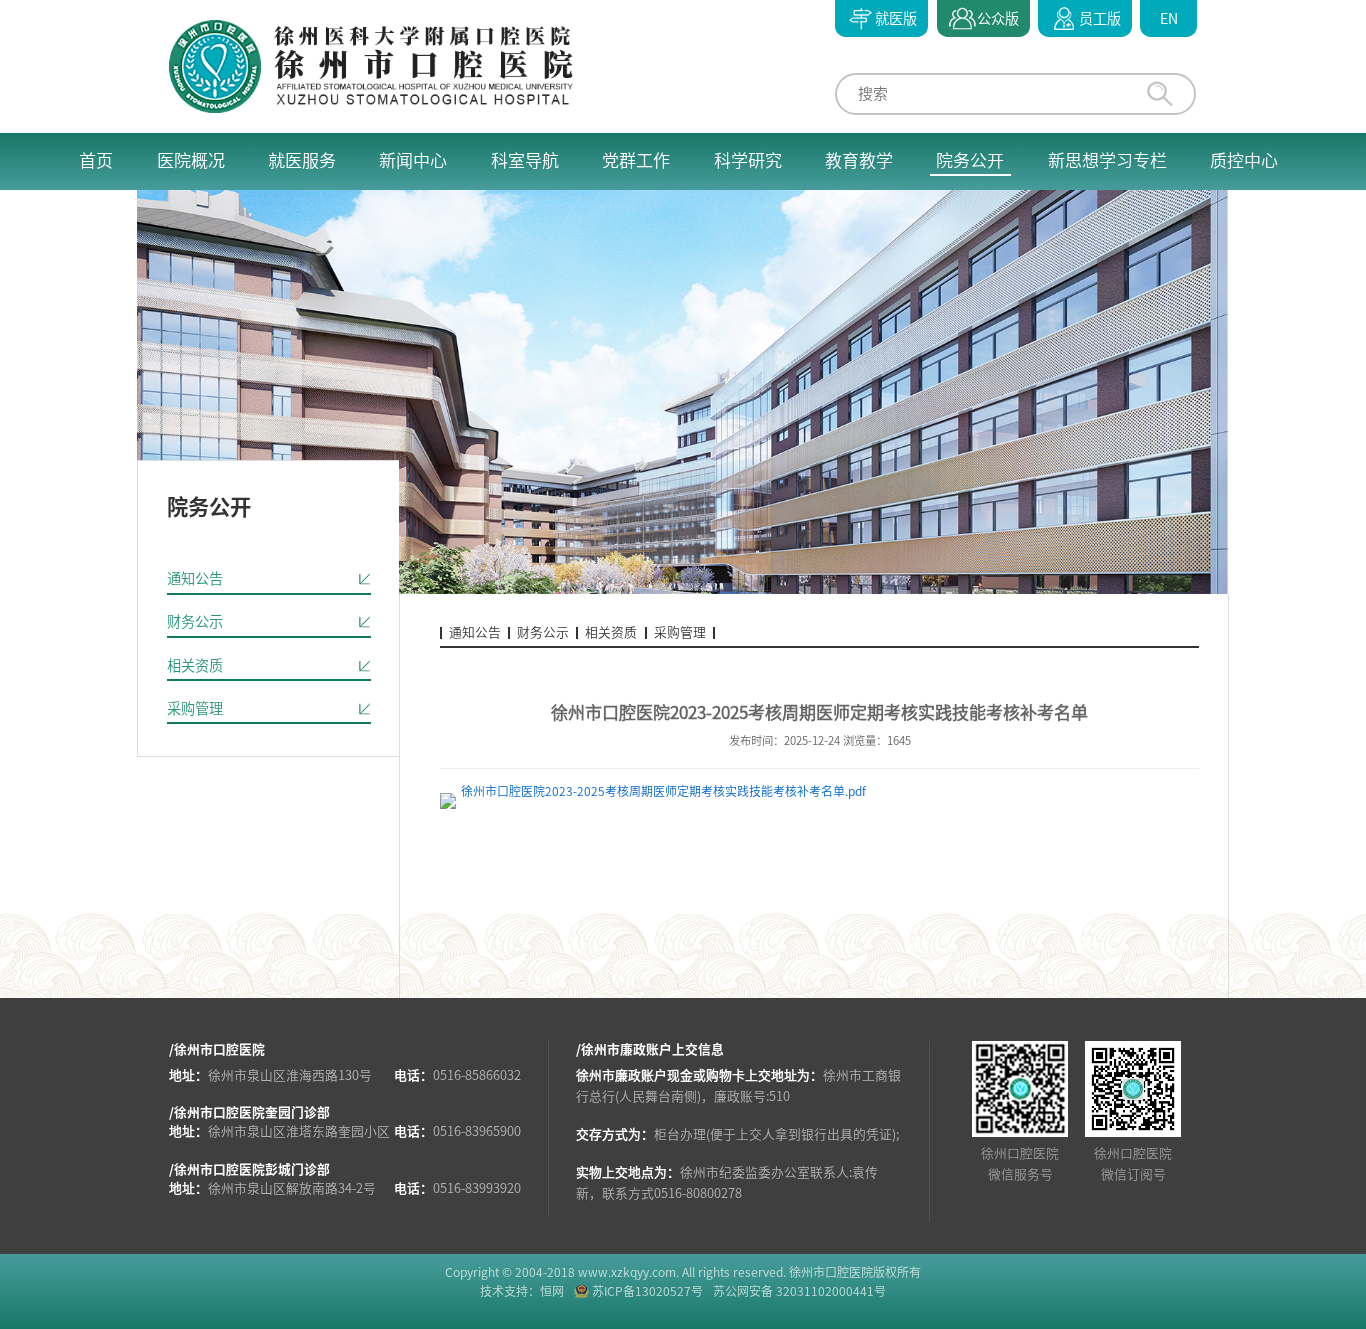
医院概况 (191, 160)
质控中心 (1244, 160)
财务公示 (195, 621)
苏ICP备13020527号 (647, 1291)
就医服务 (302, 160)
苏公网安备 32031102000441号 (799, 1291)
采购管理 (195, 708)
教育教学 (859, 160)
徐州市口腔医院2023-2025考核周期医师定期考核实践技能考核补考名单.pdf (663, 791)
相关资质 (195, 665)
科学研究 (748, 160)
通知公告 (195, 578)
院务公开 (970, 160)
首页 (96, 160)
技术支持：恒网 (522, 1291)
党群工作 (636, 160)
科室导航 (525, 160)
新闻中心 (413, 160)
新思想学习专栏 (1107, 160)
